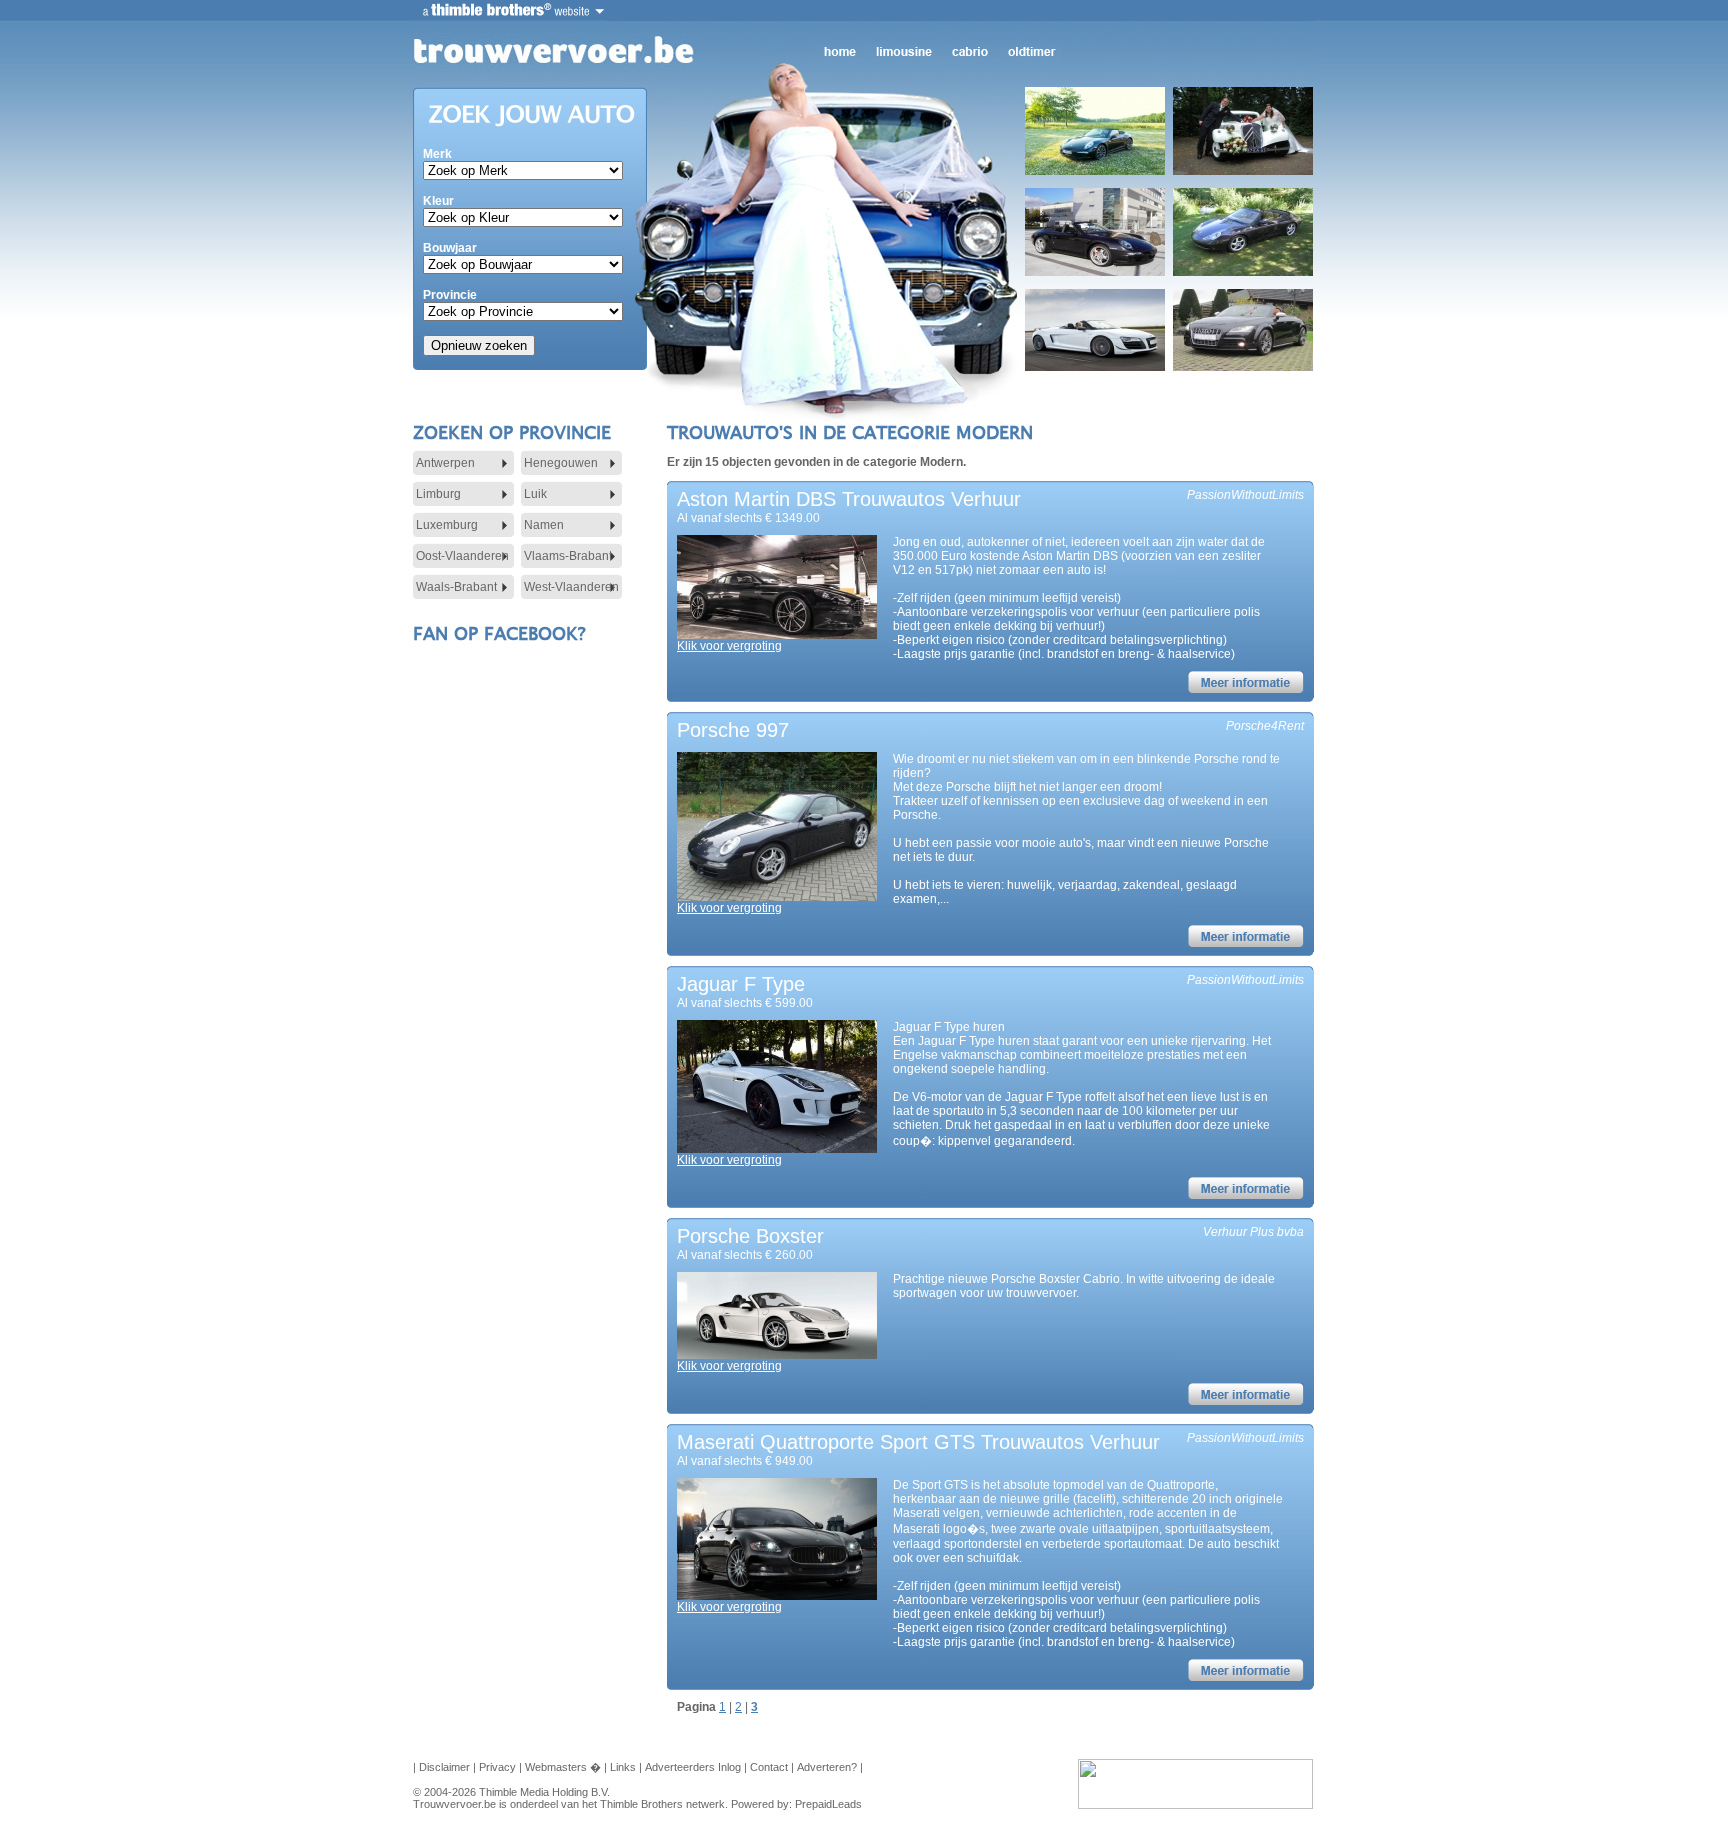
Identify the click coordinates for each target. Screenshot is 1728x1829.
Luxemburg (447, 525)
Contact (769, 1767)
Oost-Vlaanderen (462, 556)
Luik (535, 494)
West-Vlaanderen (571, 587)
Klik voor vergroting (729, 646)
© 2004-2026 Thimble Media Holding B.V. (511, 1792)
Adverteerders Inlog (693, 1767)
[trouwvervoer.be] (549, 51)
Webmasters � (563, 1767)
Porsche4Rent (1265, 726)
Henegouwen (561, 463)
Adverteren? (827, 1767)
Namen (544, 525)
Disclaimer (444, 1767)
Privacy (497, 1767)
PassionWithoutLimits (1245, 495)
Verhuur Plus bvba (1253, 1232)
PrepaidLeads (828, 1804)
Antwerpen (445, 463)
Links (623, 1767)
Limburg (438, 494)
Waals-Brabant (456, 587)
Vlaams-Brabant (568, 556)
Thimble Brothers (641, 1804)
